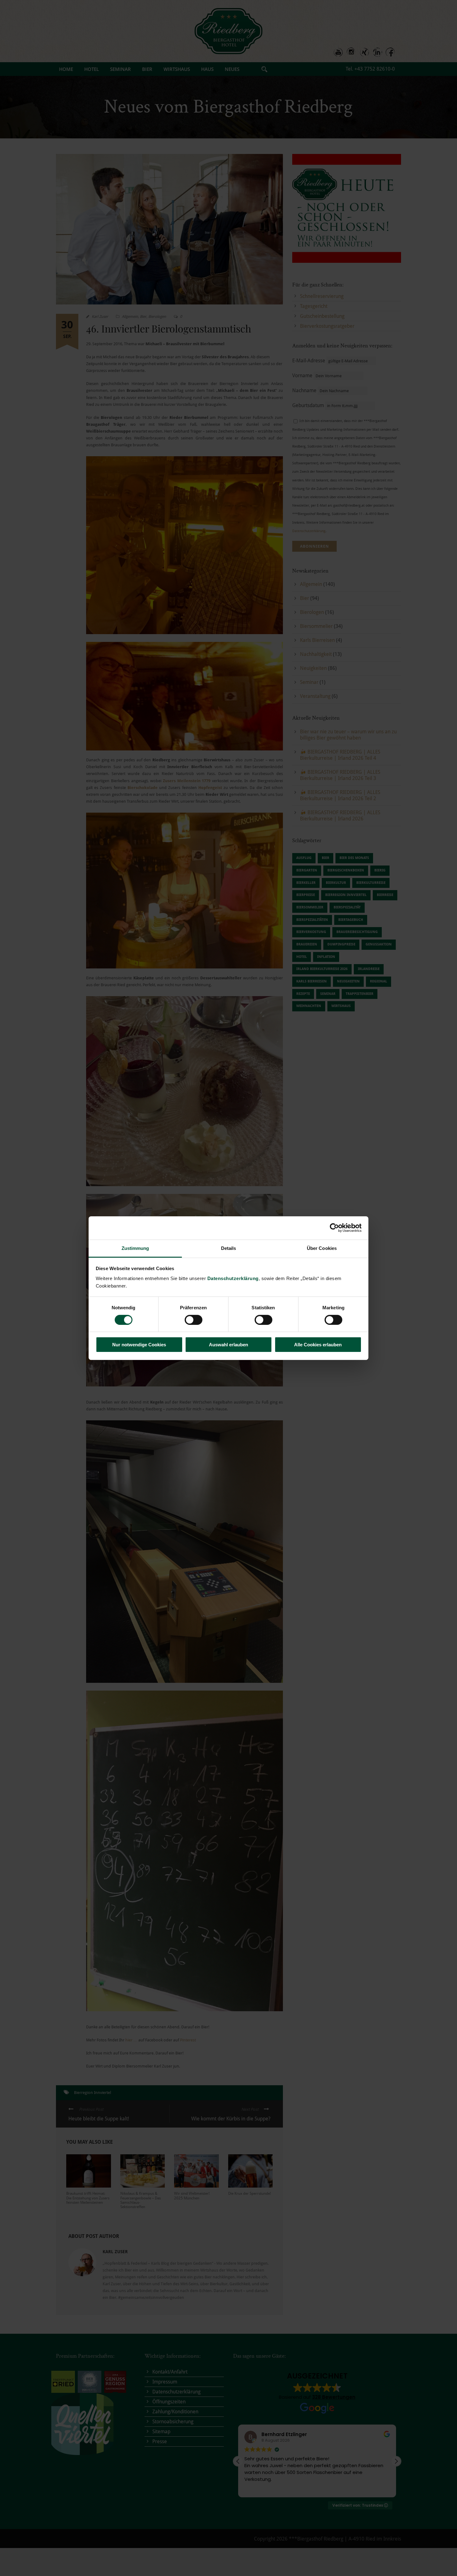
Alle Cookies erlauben (318, 1345)
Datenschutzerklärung (233, 1278)
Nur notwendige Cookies (139, 1345)
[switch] (194, 1320)
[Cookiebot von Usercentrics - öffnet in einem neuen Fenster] (334, 1228)
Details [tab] (229, 1248)
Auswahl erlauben (228, 1345)
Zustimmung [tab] (135, 1248)
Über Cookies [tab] (322, 1248)
